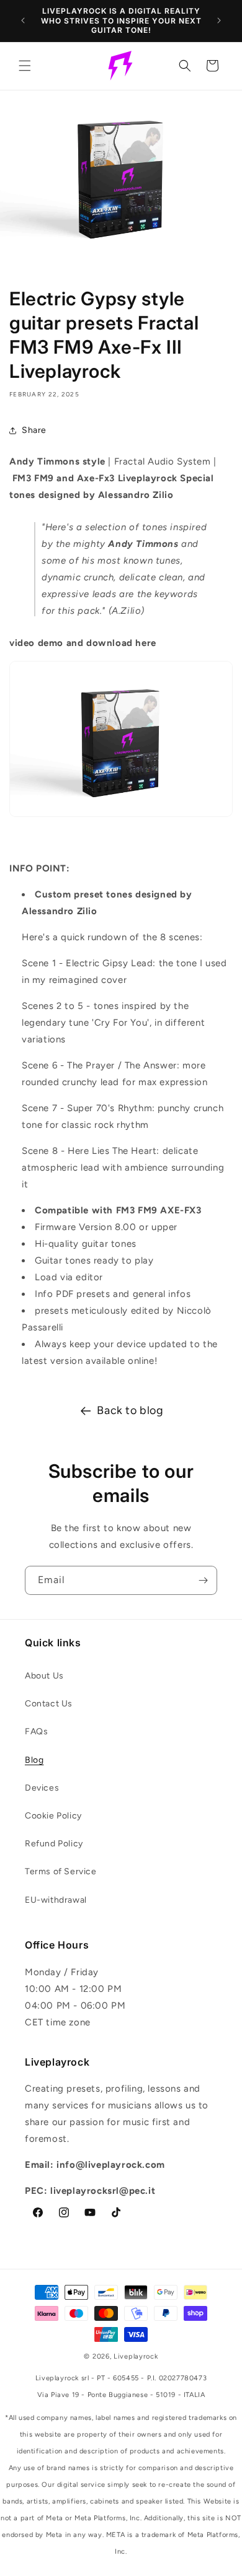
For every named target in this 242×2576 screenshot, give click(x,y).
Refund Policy (54, 1844)
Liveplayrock (136, 2356)
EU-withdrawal (56, 1900)
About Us (44, 1676)
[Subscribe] (203, 1580)
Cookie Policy (53, 1816)
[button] (25, 66)
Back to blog (130, 1410)
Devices (42, 1788)
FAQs (36, 1731)
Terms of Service (61, 1871)
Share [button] (34, 430)
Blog (34, 1760)
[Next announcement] (219, 20)
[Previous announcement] (23, 20)
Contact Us (49, 1704)
